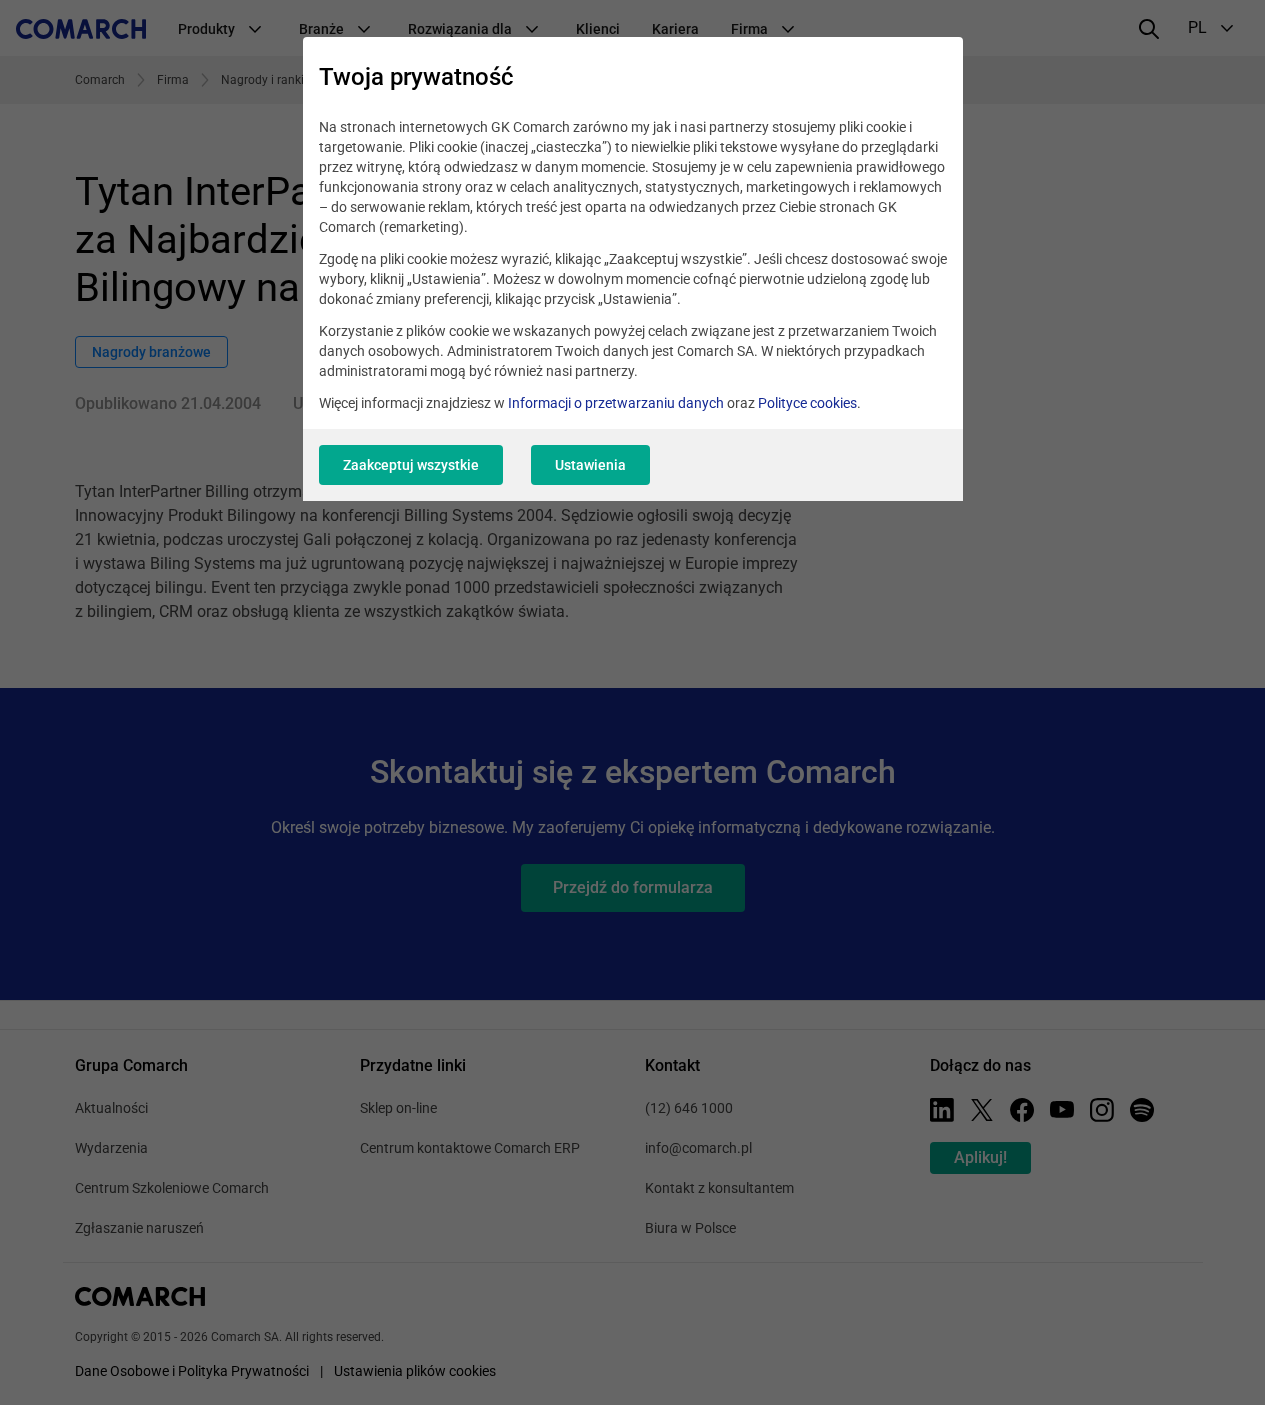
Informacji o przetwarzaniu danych (616, 403)
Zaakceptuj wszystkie (411, 465)
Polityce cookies (807, 403)
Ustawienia (590, 465)
